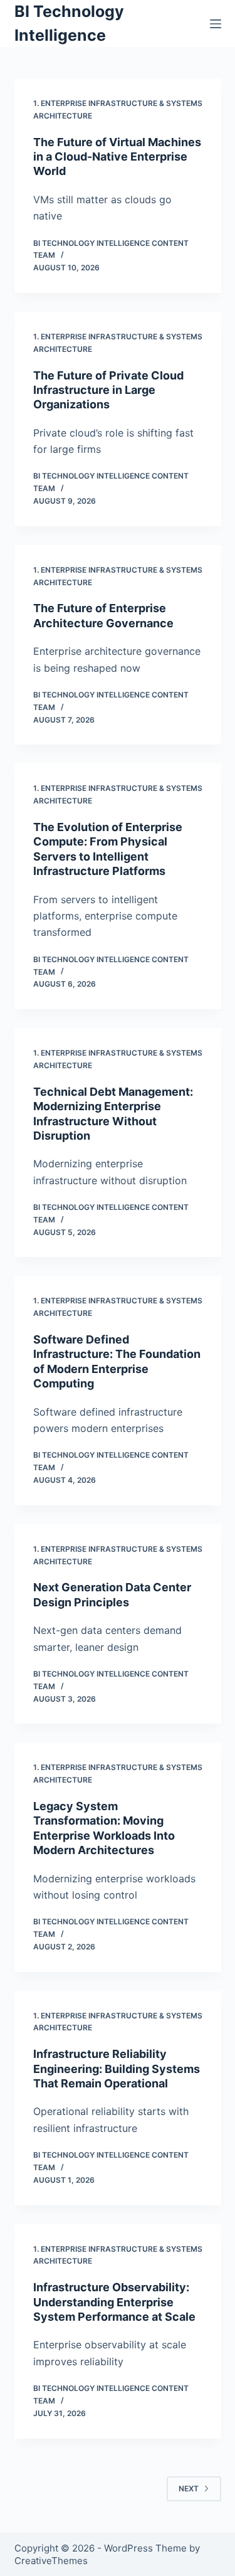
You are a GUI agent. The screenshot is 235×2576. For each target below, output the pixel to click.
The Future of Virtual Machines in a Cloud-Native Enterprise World (117, 157)
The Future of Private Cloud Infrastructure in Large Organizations (108, 390)
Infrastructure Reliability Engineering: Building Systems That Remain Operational (117, 2069)
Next (189, 2489)
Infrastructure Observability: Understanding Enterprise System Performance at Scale (114, 2302)
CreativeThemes (51, 2561)
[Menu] (216, 24)
